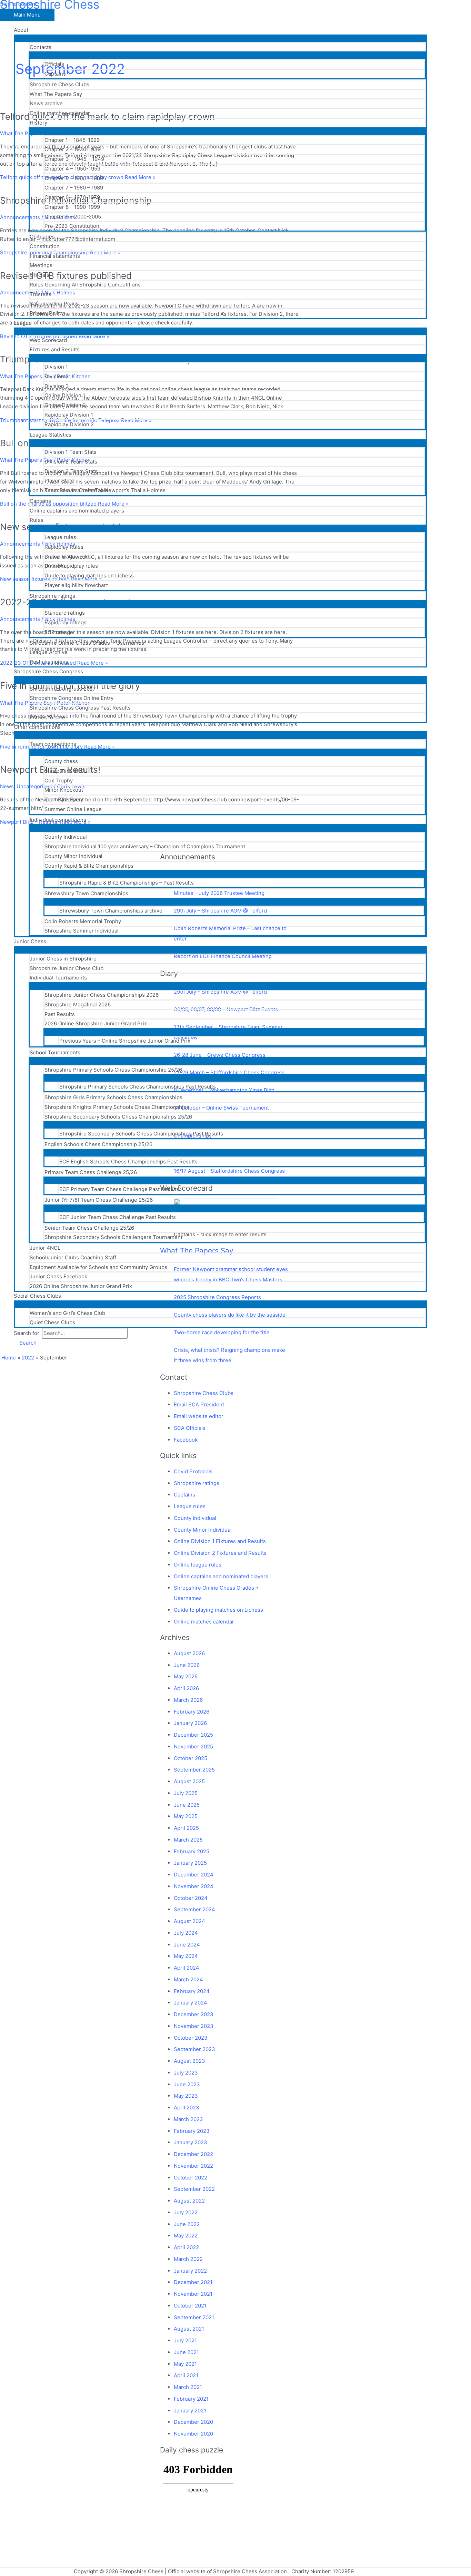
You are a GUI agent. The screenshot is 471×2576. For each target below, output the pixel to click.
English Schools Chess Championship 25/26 (98, 1144)
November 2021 (193, 2294)
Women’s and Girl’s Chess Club (67, 1313)
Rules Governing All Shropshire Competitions (85, 285)
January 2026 (190, 1723)
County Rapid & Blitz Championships (89, 866)
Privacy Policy (47, 313)
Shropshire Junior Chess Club (67, 968)
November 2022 (193, 2166)
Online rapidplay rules (71, 566)
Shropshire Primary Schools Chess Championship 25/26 (113, 1070)
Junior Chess (30, 941)
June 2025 (187, 1805)
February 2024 (192, 1991)
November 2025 (193, 1746)
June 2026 (187, 1665)
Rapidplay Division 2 (69, 424)
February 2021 (191, 2399)
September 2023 (194, 2049)
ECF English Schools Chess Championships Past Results (128, 1162)
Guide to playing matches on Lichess (89, 575)
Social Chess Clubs (37, 1296)
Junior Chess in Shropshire (63, 959)
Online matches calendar (60, 113)
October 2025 (191, 1758)
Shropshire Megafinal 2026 (78, 1004)
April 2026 (186, 1688)
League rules (60, 537)
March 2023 (188, 2119)
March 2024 (188, 1979)
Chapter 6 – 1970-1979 (72, 197)
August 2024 (189, 1921)
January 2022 (190, 2271)
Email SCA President (199, 1404)
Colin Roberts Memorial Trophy (83, 921)
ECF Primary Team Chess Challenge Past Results (119, 1189)
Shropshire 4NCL (66, 771)
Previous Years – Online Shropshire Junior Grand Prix (125, 1041)
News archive (46, 103)
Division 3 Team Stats (71, 471)
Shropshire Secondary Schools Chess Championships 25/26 (118, 1117)
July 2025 (186, 1793)
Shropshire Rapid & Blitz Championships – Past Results (127, 883)
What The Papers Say (56, 94)
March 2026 (188, 1700)
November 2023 (194, 2026)
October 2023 (191, 2038)
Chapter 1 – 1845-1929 (72, 140)
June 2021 (186, 2352)
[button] (25, 1343)
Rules (37, 520)
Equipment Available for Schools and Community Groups (98, 1267)
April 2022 (186, 2247)
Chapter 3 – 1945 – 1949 (74, 159)
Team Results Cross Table (76, 490)
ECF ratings (59, 632)
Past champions (49, 662)
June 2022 (187, 2224)
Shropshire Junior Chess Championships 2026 (102, 995)
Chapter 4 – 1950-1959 (72, 169)
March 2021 (188, 2387)
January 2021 (190, 2411)
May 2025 (186, 1816)
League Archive (49, 652)
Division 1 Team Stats (71, 452)
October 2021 (190, 2306)
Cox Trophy (59, 780)
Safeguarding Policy (54, 304)
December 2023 (194, 2014)
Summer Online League (73, 809)
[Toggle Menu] (221, 38)
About (21, 30)
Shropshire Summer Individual (82, 931)
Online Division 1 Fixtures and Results (220, 1541)
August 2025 (189, 1781)
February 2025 (192, 1851)
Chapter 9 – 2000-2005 (73, 217)
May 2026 (186, 1676)
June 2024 (187, 1945)
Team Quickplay (64, 799)
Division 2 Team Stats (71, 462)
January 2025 (190, 1863)
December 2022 (193, 2154)
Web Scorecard (48, 340)
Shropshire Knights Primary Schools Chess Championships (117, 1107)
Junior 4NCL (45, 1248)
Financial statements (55, 256)
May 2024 (186, 1956)
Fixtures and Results (55, 349)
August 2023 (189, 2061)
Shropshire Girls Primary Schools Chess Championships (113, 1097)
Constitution (45, 246)
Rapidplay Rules (64, 547)
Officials (54, 64)
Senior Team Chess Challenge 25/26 (89, 1228)
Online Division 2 (65, 405)
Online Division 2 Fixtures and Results (220, 1553)
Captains (55, 74)
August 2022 (189, 2201)
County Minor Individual (73, 856)
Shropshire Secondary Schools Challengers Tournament (113, 1237)
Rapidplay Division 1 (69, 415)
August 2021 (189, 2329)
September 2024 (194, 1909)
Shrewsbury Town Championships (86, 893)
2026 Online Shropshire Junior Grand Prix (96, 1023)
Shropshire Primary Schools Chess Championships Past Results (138, 1087)
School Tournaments (55, 1052)
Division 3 (57, 386)
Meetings (41, 265)
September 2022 (194, 2189)
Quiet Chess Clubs (52, 1322)
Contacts (41, 47)
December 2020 (193, 2422)
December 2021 (193, 2282)
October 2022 (191, 2178)
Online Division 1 (65, 395)
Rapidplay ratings (66, 622)
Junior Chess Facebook (58, 1276)
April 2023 (187, 2107)
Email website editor (199, 1416)
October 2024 (191, 1898)
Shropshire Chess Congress (48, 671)
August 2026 (189, 1653)
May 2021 (185, 2364)
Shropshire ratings (52, 596)
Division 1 (56, 367)
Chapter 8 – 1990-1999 (72, 207)
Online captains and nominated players (77, 511)
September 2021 (194, 2317)
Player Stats (59, 481)
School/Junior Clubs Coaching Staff (73, 1257)
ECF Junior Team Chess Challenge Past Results (118, 1217)
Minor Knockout (64, 790)
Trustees (41, 294)
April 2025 (186, 1828)
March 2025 (188, 1840)
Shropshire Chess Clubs (59, 84)
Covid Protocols (193, 1471)
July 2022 (186, 2212)
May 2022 (186, 2236)
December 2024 (194, 1875)
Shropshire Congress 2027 (63, 689)
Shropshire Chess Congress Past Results (80, 708)
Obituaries (42, 237)
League (23, 323)
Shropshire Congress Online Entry (72, 698)
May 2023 (186, 2096)
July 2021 (185, 2340)
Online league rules (68, 557)
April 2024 (187, 1968)
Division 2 (57, 376)
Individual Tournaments (58, 978)
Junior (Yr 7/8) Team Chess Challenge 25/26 (99, 1200)
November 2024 (194, 1886)
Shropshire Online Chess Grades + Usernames (87, 643)
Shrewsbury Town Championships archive (111, 911)
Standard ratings (65, 613)
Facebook (186, 1440)
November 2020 (193, 2434)
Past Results (60, 1014)
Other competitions (37, 727)
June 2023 (187, 2084)
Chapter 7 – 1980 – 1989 (74, 188)
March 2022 (188, 2259)
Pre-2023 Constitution (72, 226)
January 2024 (191, 2003)
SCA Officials (190, 1428)
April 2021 (186, 2375)
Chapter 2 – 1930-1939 (73, 149)
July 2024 (186, 1933)
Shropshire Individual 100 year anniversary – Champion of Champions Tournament (145, 846)
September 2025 (194, 1770)
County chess (61, 761)
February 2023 (192, 2131)
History (38, 123)
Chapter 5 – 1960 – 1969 (74, 178)
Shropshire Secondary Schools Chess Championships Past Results (141, 1134)
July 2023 (186, 2073)
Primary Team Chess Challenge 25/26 (91, 1172)
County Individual (66, 837)
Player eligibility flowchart (76, 585)
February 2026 (192, 1712)
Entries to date (47, 717)
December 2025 (193, 1735)
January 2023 (191, 2142)
